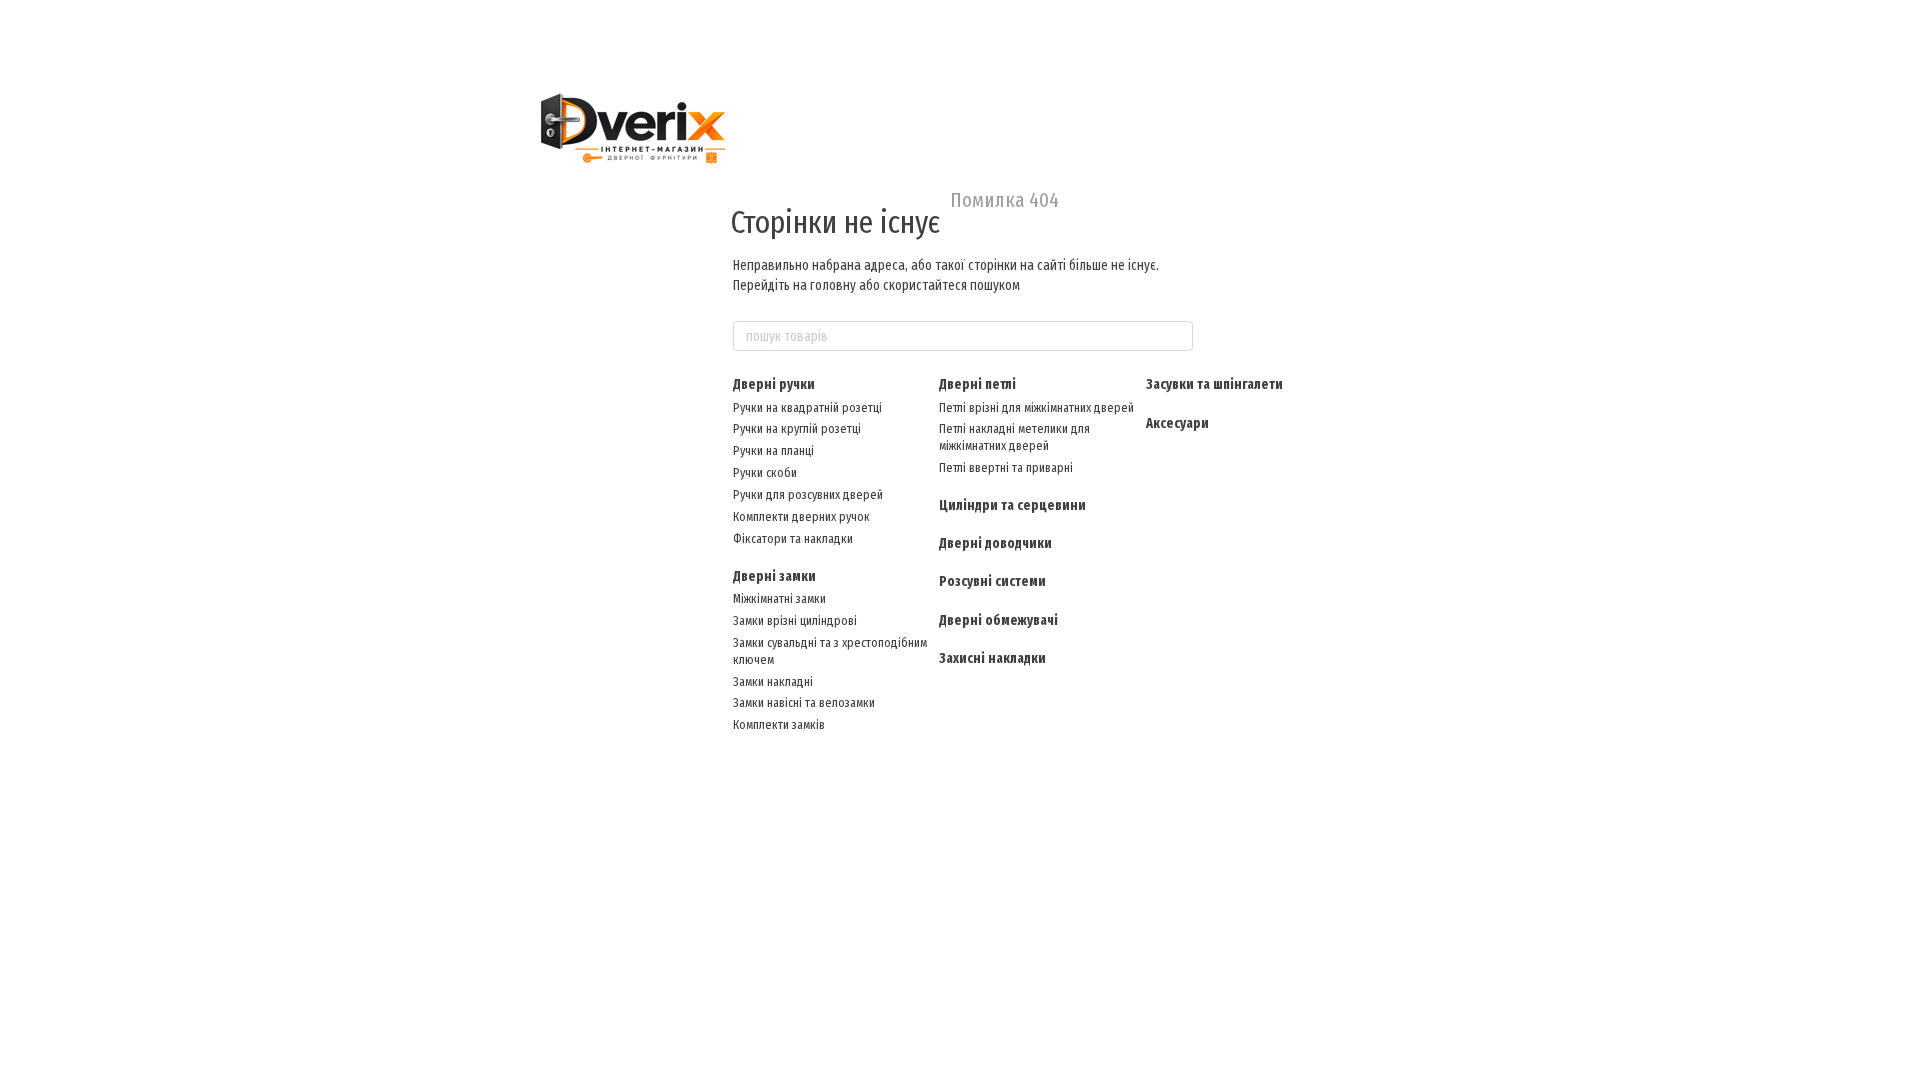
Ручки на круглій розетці (797, 428)
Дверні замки (774, 576)
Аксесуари (1177, 423)
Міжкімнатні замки (779, 598)
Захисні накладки (992, 658)
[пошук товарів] (1177, 336)
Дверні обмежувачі (998, 620)
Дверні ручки (774, 384)
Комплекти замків (779, 724)
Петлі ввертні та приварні (1006, 467)
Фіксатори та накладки (793, 538)
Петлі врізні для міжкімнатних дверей (1036, 407)
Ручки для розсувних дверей (808, 494)
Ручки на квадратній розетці (807, 407)
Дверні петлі (977, 384)
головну (833, 285)
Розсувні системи (992, 581)
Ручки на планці (773, 450)
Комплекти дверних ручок (801, 516)
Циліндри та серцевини (1012, 505)
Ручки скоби (765, 472)
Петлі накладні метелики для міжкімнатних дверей (1014, 437)
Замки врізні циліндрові (795, 620)
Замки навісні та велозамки (804, 702)
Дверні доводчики (995, 543)
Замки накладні (773, 681)
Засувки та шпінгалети (1214, 384)
